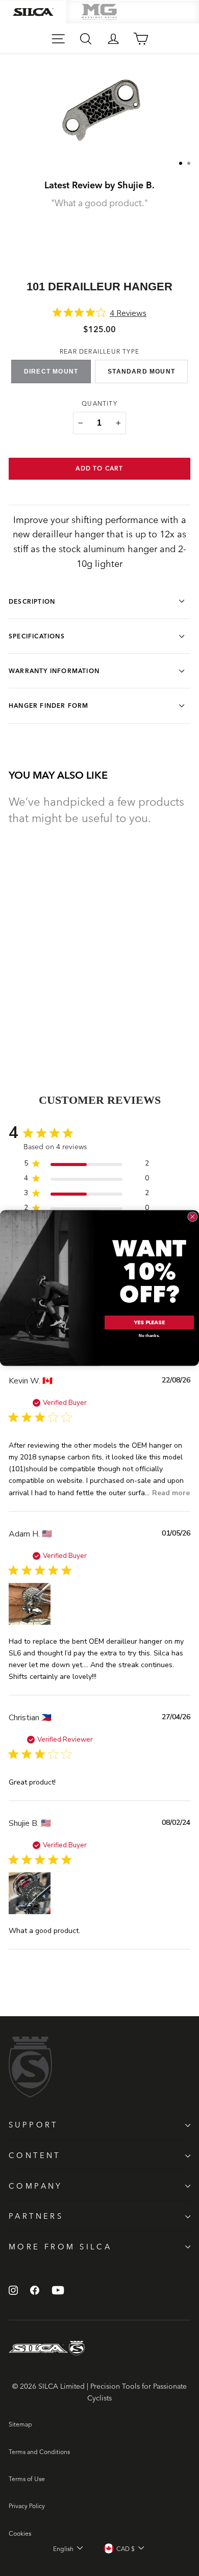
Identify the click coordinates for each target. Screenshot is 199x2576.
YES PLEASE (149, 1323)
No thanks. (149, 1336)
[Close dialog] (193, 1217)
